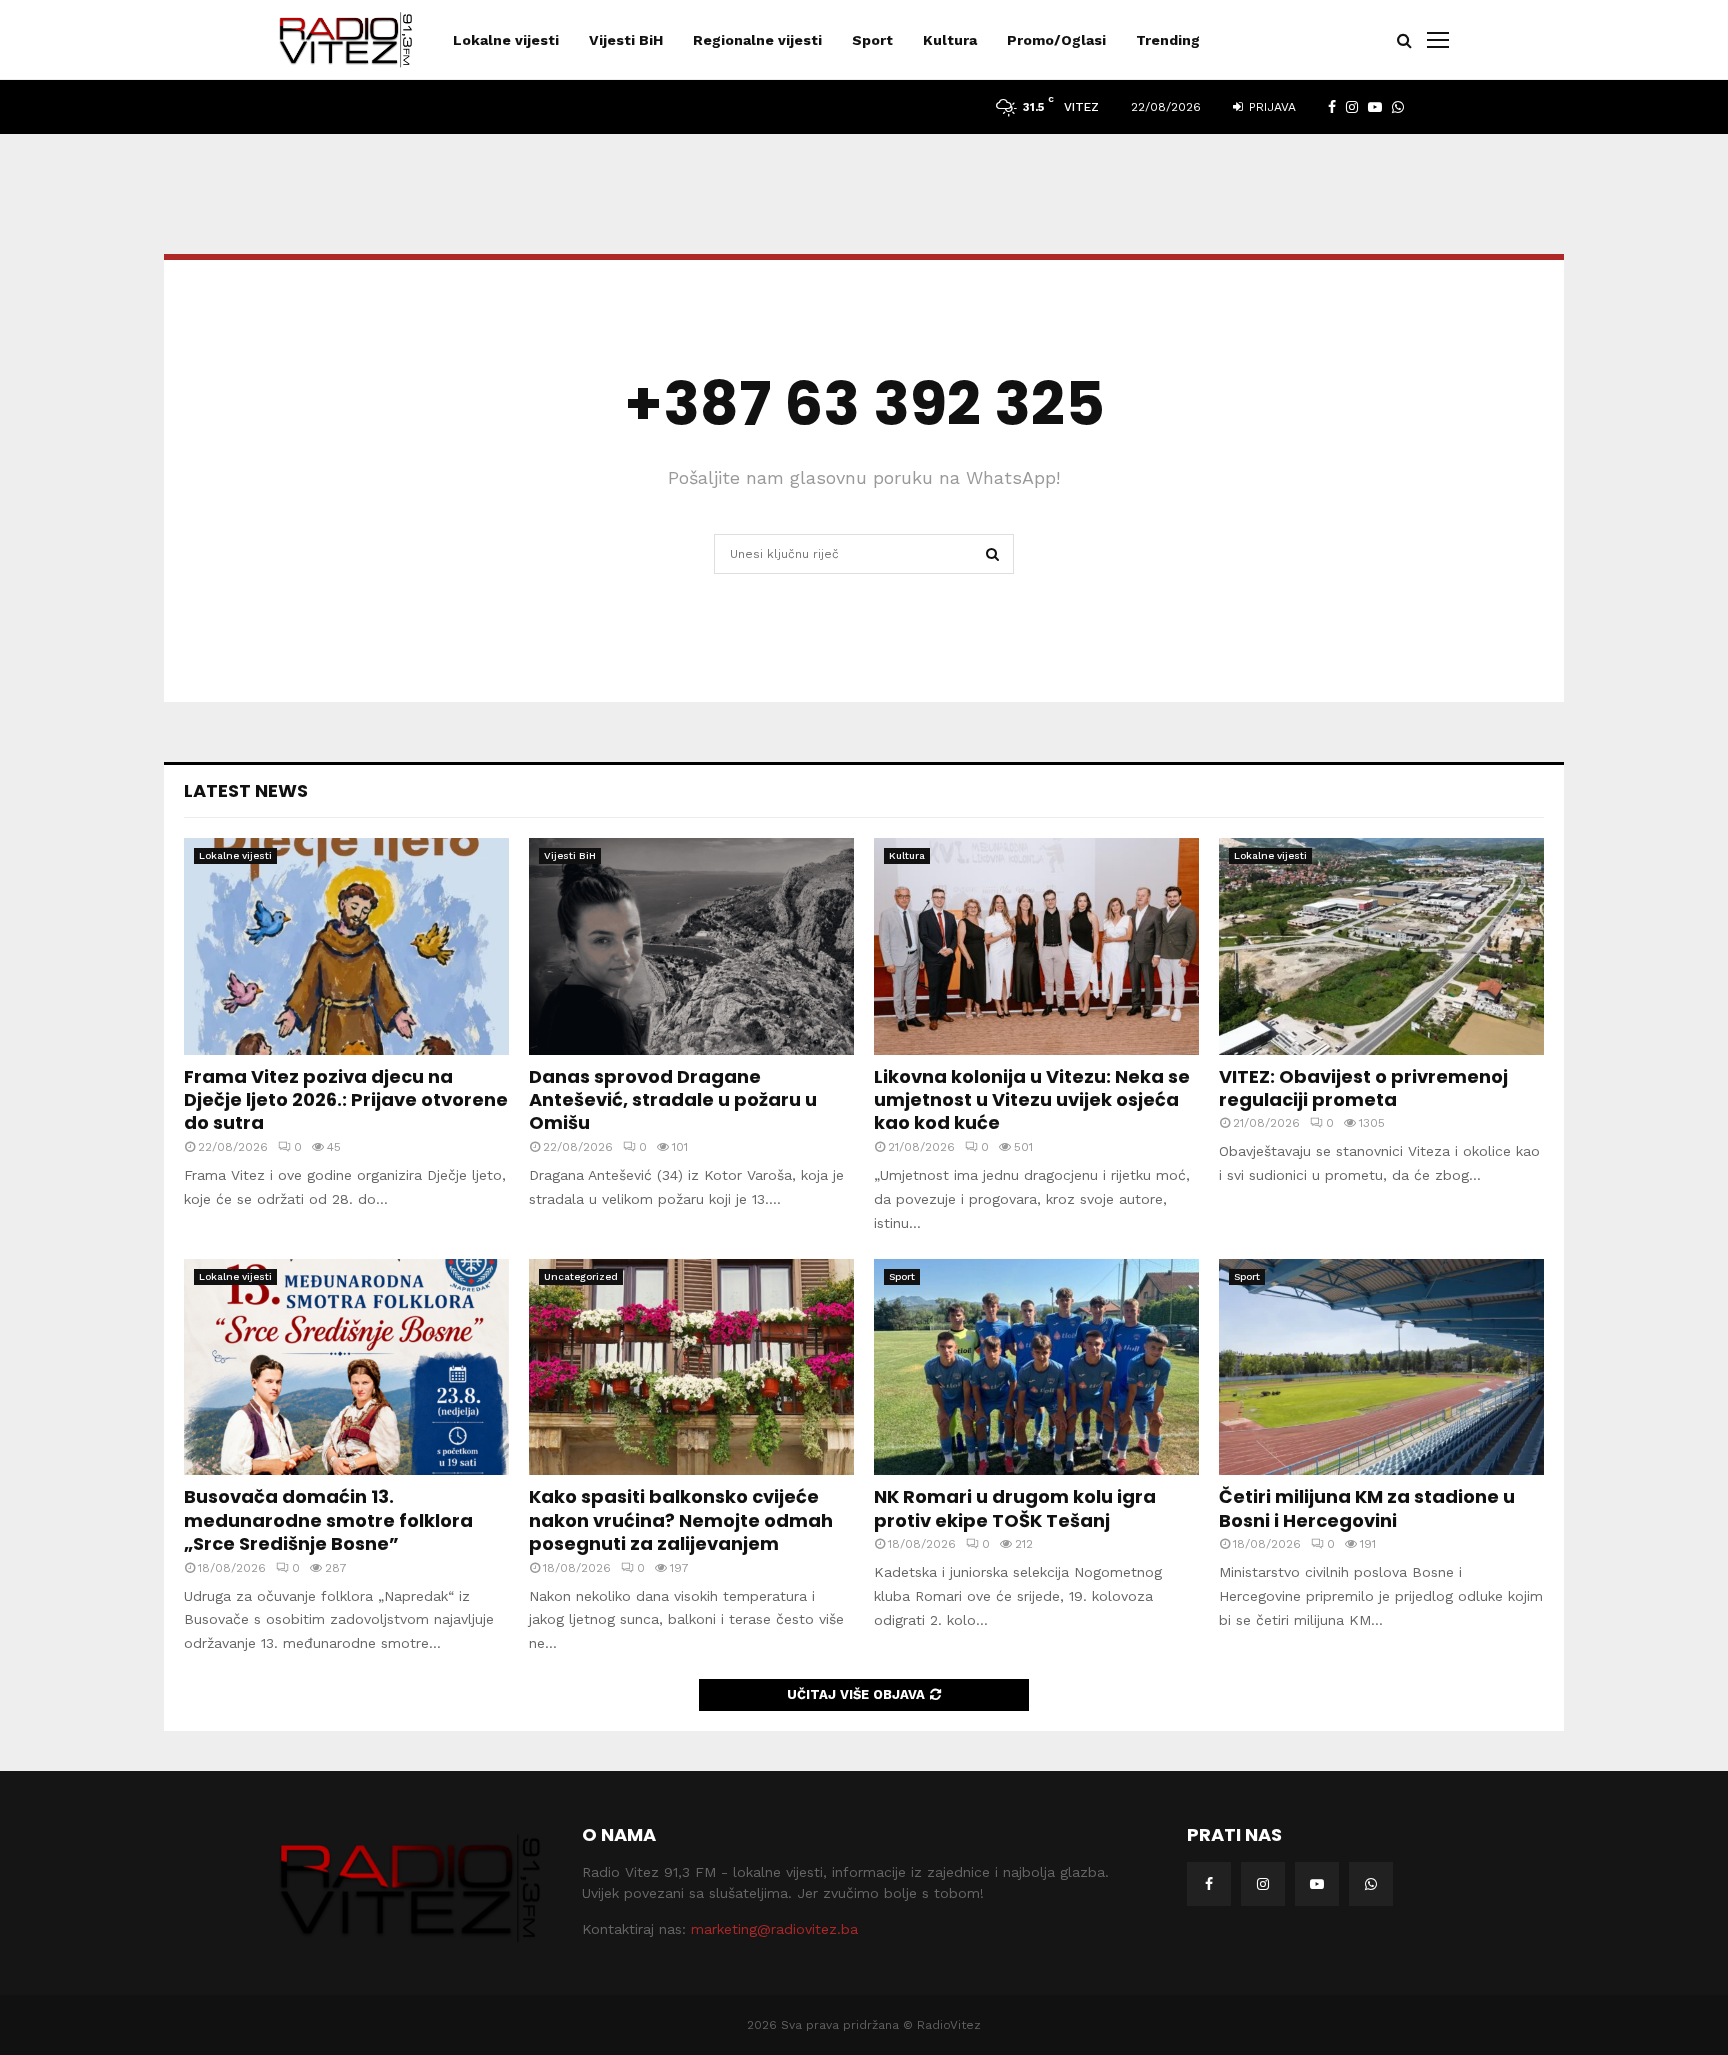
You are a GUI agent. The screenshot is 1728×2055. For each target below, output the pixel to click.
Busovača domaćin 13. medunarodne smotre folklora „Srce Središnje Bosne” (328, 1520)
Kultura (950, 40)
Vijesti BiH (626, 40)
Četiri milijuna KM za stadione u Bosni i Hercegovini (1367, 1508)
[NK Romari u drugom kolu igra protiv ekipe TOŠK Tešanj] (1036, 1367)
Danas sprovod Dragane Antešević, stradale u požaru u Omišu (673, 1100)
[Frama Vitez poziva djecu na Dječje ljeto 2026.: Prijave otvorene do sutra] (346, 946)
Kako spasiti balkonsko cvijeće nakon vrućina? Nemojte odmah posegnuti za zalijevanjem (681, 1520)
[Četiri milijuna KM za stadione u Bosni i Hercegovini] (1381, 1367)
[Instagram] (1263, 1884)
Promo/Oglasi (1056, 40)
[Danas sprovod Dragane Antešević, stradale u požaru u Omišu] (691, 946)
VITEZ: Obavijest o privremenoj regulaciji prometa (1363, 1088)
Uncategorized (581, 1276)
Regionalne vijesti (757, 40)
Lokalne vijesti (506, 40)
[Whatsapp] (1371, 1884)
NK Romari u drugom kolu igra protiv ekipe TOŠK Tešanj (1015, 1508)
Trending (1168, 40)
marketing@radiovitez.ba (774, 1929)
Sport (872, 40)
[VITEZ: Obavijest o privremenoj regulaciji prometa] (1381, 946)
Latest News (246, 790)
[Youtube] (1317, 1884)
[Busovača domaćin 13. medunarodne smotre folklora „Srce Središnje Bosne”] (346, 1367)
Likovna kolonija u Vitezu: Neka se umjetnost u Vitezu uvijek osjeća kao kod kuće (1032, 1100)
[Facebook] (1209, 1884)
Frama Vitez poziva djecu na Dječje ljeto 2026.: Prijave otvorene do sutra (346, 1100)
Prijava (1270, 107)
